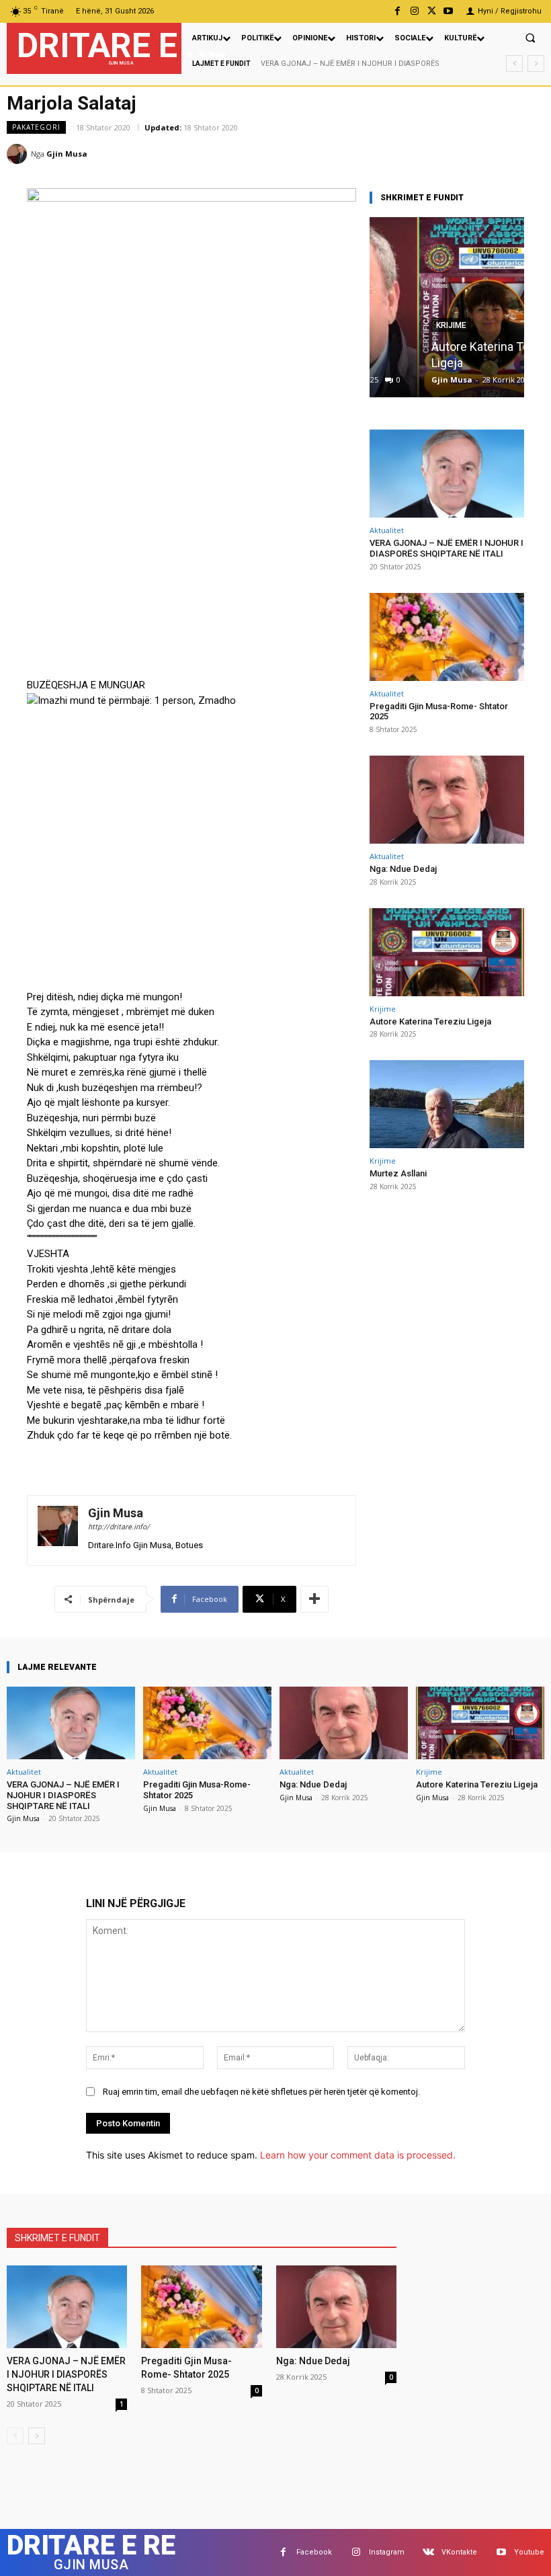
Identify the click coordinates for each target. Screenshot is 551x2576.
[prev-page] (15, 2436)
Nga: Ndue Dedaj (403, 869)
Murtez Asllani (398, 1173)
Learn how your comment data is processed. (358, 2155)
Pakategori (36, 127)
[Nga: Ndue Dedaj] (447, 800)
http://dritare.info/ (119, 1527)
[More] (314, 1599)
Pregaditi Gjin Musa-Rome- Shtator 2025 (331, 64)
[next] (536, 64)
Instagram (387, 2552)
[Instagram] (414, 11)
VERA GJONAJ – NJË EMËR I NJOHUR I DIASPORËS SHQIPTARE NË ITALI (447, 548)
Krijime (383, 1009)
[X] (432, 11)
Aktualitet (387, 530)
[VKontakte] (428, 2552)
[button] (530, 38)
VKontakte (459, 2552)
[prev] (514, 64)
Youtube (529, 2552)
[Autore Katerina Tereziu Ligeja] (447, 307)
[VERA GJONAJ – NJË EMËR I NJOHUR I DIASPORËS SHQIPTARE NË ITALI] (447, 474)
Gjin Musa (67, 154)
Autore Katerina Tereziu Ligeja (430, 1021)
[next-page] (37, 2436)
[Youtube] (449, 11)
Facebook (314, 2552)
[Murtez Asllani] (447, 1104)
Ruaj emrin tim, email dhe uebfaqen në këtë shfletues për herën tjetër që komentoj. (261, 2092)
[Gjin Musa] (19, 154)
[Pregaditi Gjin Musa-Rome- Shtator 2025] (447, 637)
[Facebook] (397, 11)
